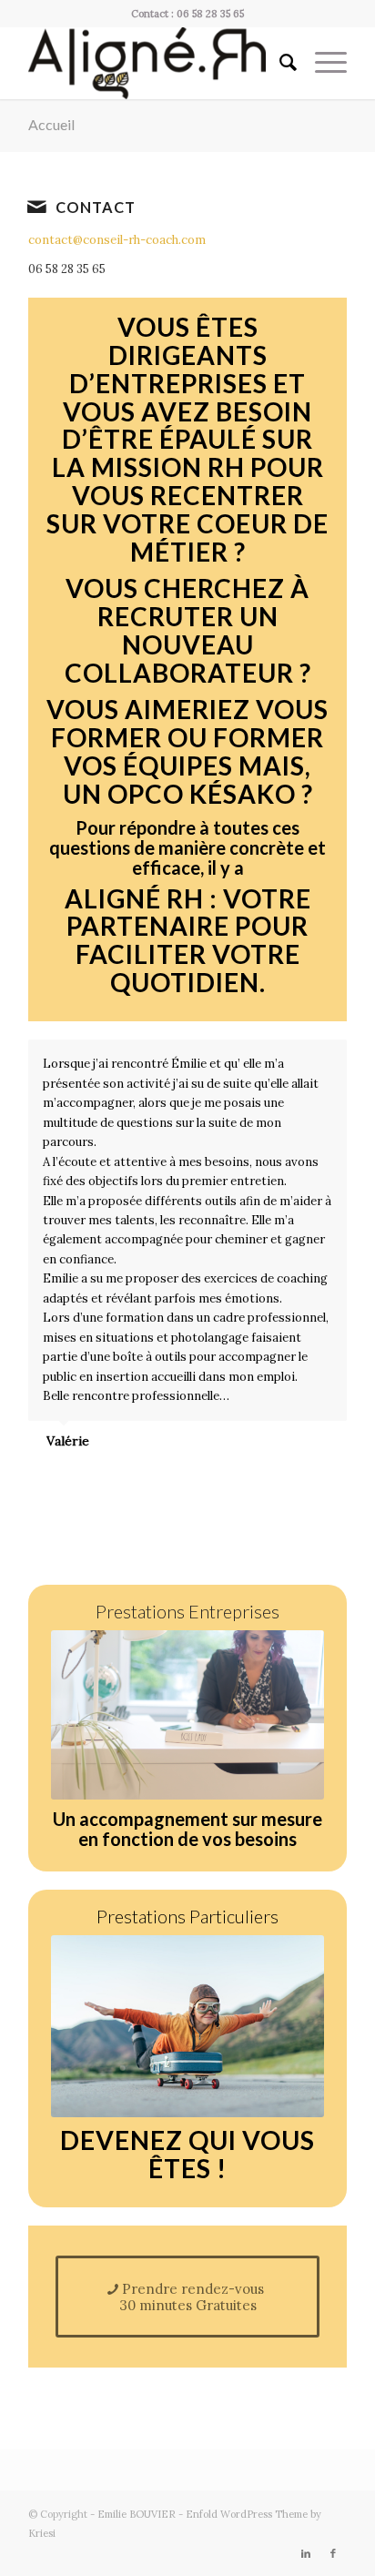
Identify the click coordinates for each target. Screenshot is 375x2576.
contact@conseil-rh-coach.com (117, 240)
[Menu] (322, 63)
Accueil (51, 124)
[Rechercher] (279, 63)
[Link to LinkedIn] (306, 2553)
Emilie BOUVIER (137, 2514)
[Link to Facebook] (333, 2553)
